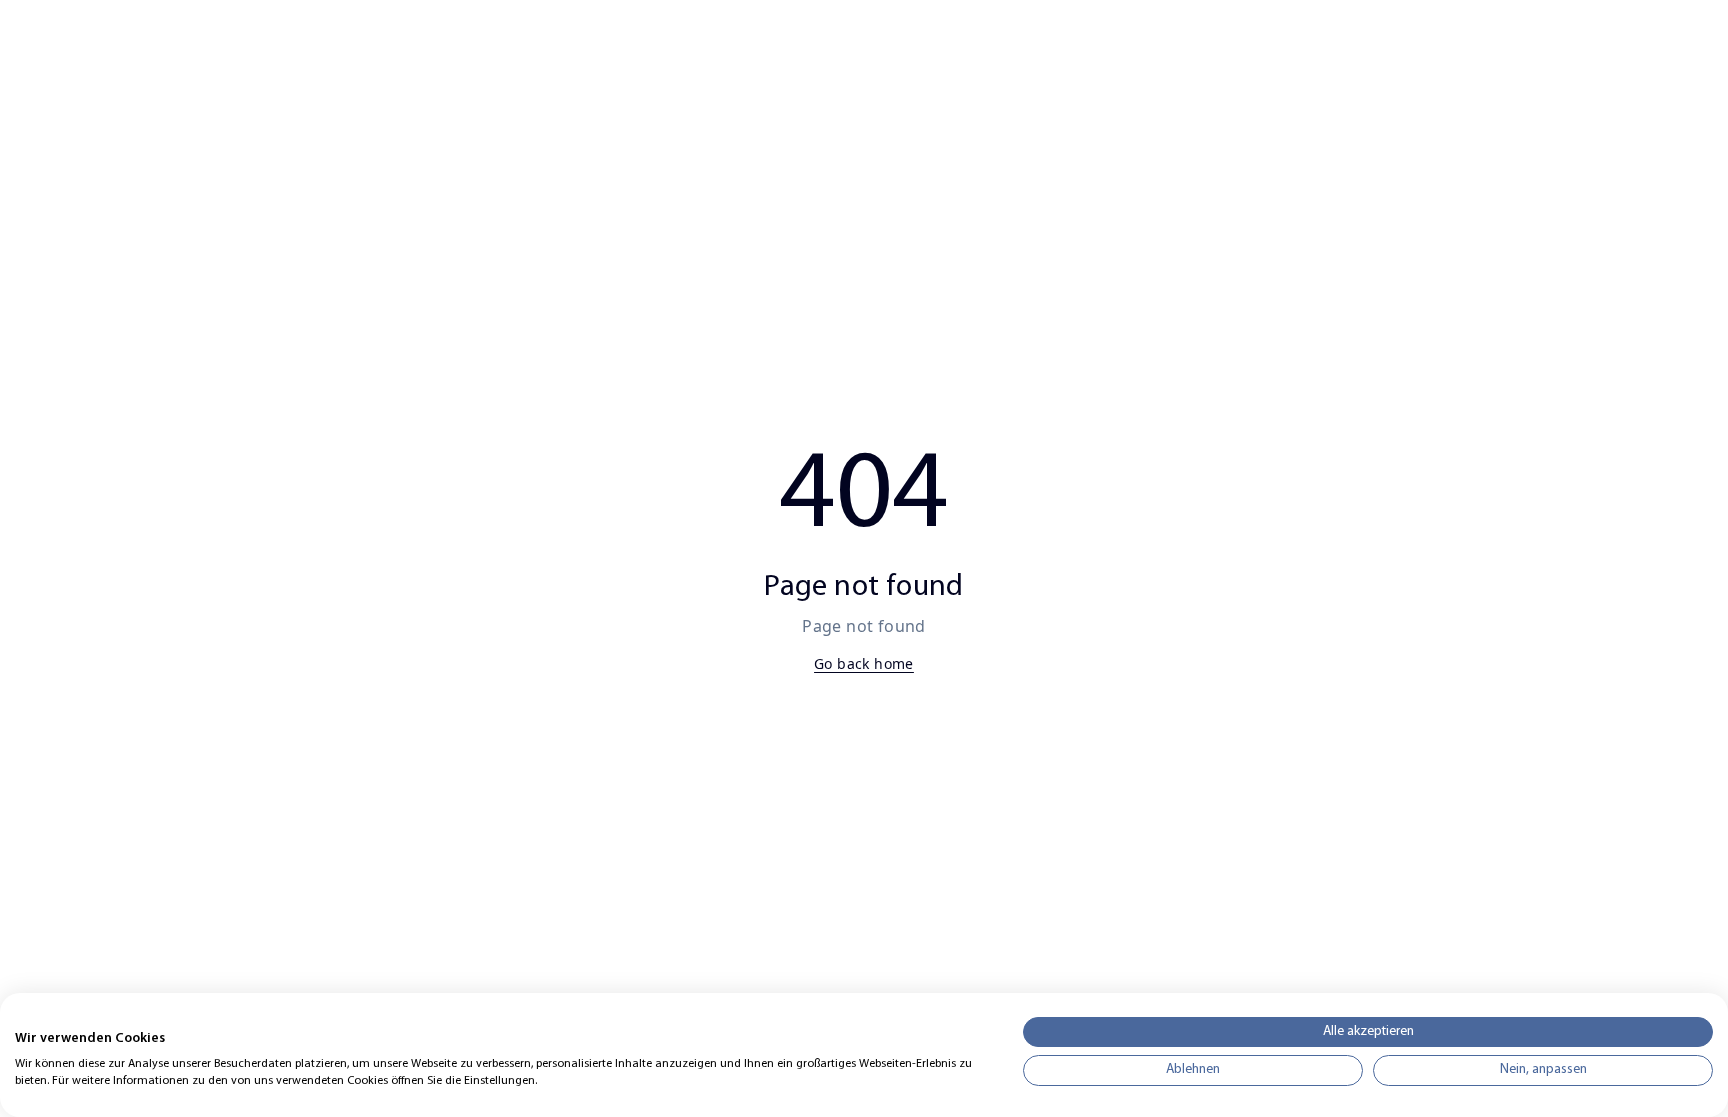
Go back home (864, 663)
